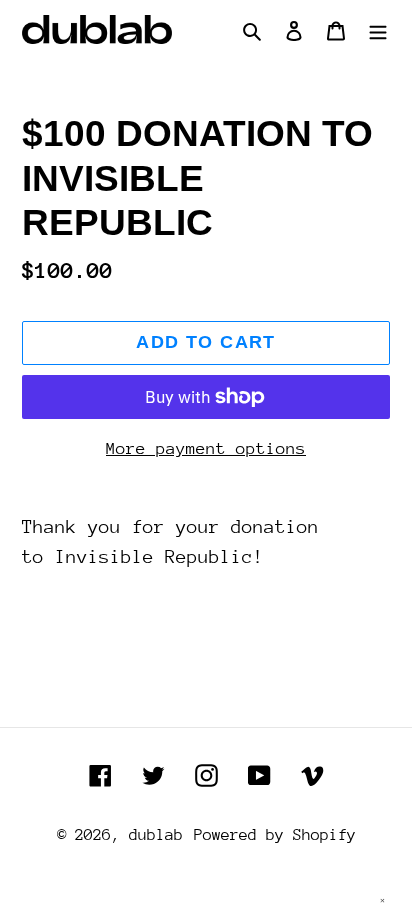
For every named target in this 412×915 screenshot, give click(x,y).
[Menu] (378, 30)
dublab (156, 835)
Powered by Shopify (275, 835)
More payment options (206, 448)
